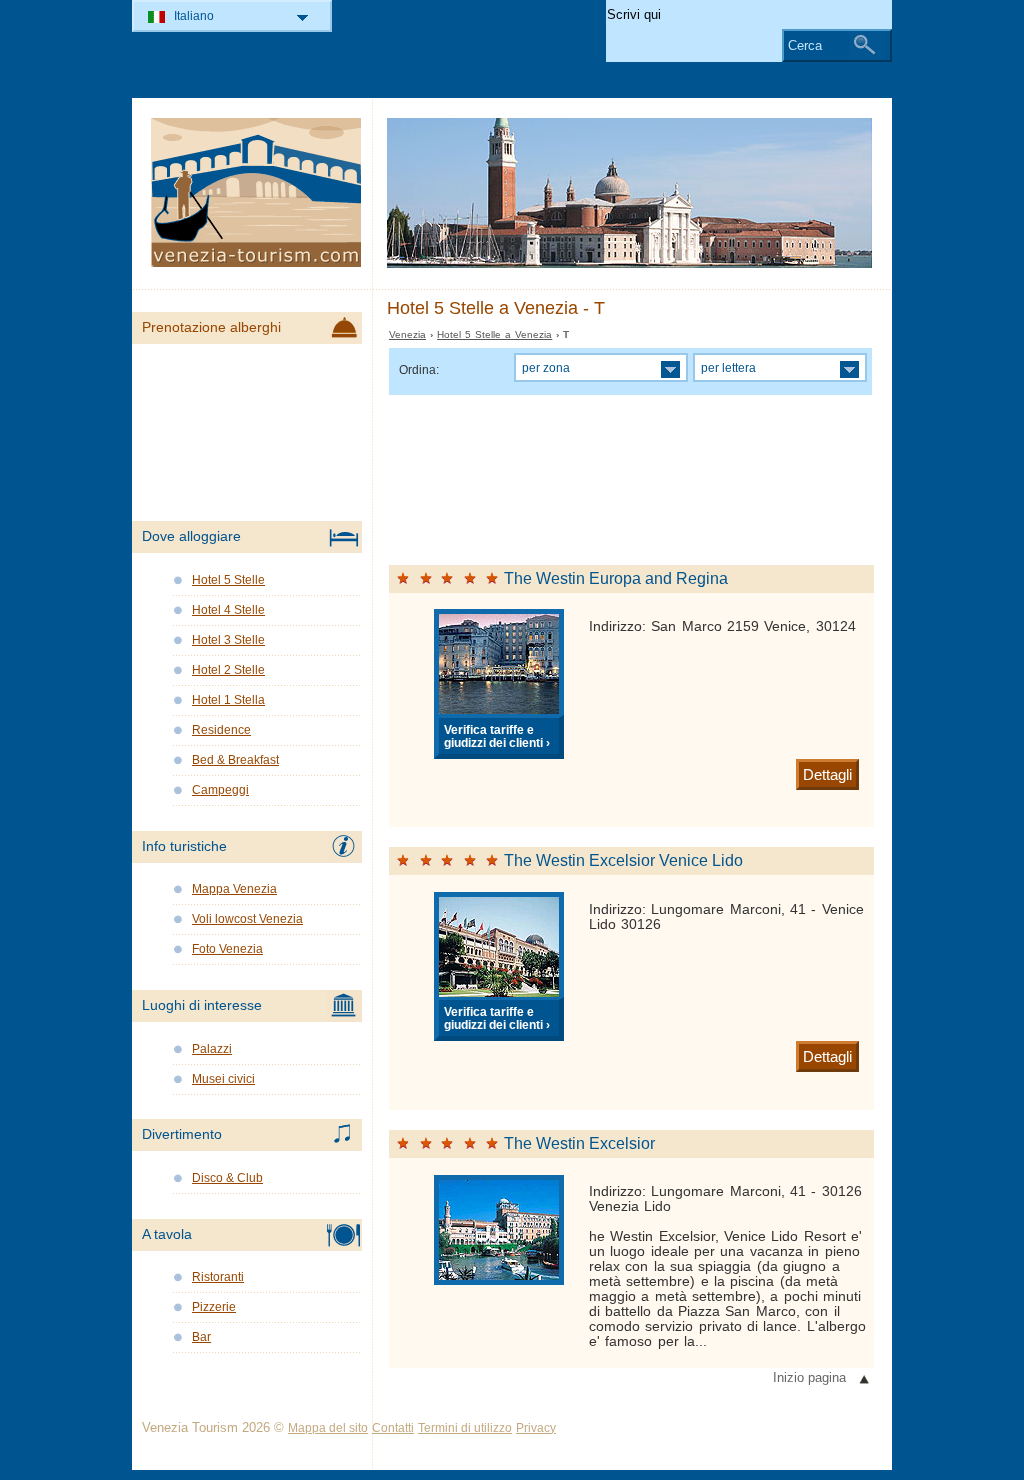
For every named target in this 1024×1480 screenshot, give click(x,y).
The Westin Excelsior (579, 1143)
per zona (546, 367)
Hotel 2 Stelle (228, 670)
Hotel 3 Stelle (228, 640)
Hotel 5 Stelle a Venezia (494, 334)
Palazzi (212, 1049)
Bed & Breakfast (235, 760)
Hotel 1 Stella (228, 700)
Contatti (393, 1428)
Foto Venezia (227, 949)
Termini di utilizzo (465, 1428)
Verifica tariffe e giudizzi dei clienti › (497, 736)
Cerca (805, 45)
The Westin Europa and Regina (616, 578)
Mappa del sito (328, 1428)
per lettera (728, 367)
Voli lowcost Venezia (247, 919)
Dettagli (827, 774)
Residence (221, 730)
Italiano (194, 16)
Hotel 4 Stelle (228, 610)
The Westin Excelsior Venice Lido (623, 860)
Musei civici (223, 1079)
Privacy (536, 1428)
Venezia (407, 334)
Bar (201, 1337)
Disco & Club (227, 1178)
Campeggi (220, 790)
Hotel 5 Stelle (228, 580)
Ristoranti (218, 1277)
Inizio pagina (809, 1377)
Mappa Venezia (234, 889)
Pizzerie (214, 1307)
